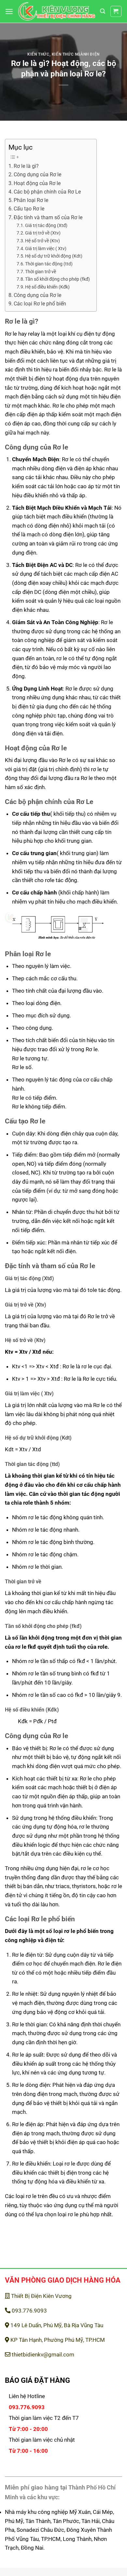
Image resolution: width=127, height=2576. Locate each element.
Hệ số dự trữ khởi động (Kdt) (54, 256)
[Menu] (9, 11)
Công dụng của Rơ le (37, 175)
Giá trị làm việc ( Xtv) (46, 248)
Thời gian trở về (41, 272)
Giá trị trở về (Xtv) (43, 233)
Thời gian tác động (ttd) (49, 264)
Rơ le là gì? (26, 166)
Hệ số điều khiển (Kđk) (47, 287)
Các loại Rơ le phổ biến (40, 304)
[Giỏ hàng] (116, 12)
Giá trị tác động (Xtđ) (46, 225)
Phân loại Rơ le (31, 200)
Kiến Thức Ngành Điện (76, 54)
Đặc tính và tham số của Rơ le (48, 218)
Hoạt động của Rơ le (37, 183)
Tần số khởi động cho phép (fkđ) (57, 279)
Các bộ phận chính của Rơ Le (47, 192)
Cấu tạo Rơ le (29, 209)
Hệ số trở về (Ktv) (42, 241)
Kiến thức (38, 54)
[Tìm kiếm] (103, 11)
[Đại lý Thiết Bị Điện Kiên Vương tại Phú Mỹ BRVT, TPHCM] (57, 12)
